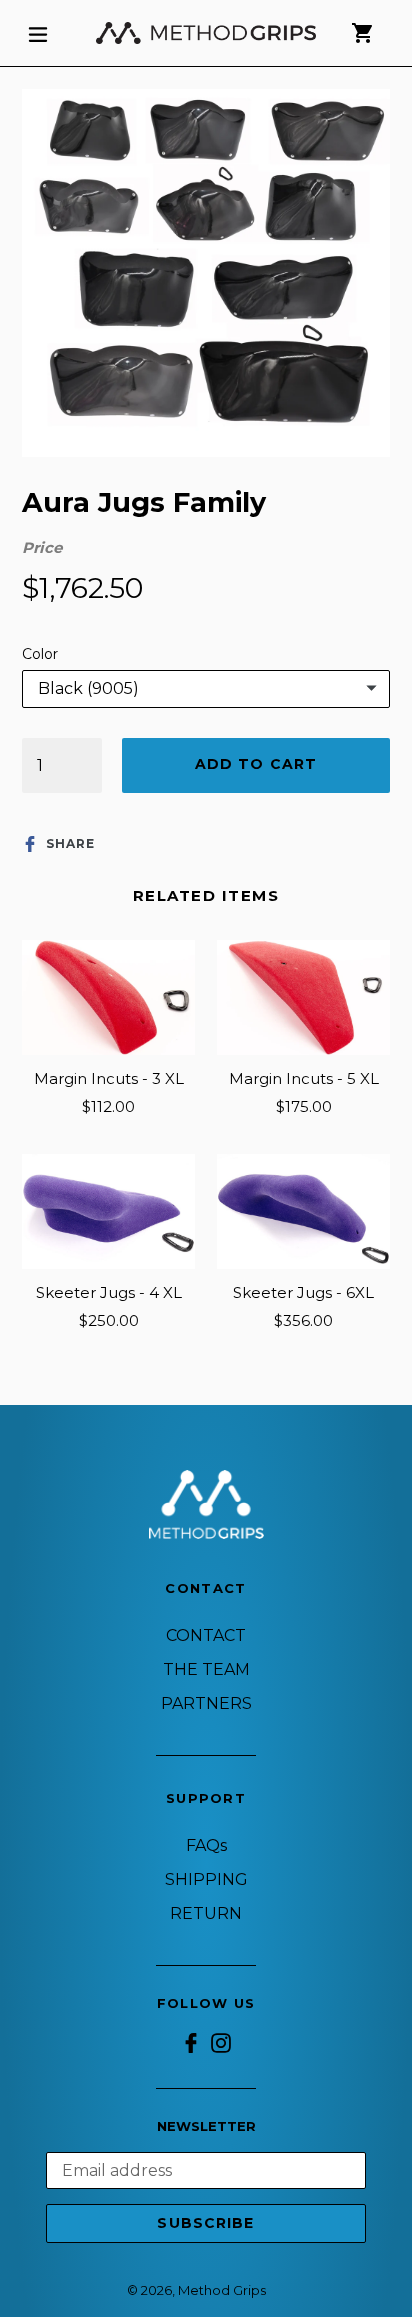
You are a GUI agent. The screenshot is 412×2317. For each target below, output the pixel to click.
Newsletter (206, 2126)
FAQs (206, 1845)
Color (40, 654)
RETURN (206, 1913)
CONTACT (206, 1635)
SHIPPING (206, 1879)
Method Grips (222, 2290)
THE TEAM (206, 1669)
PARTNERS (206, 1703)
